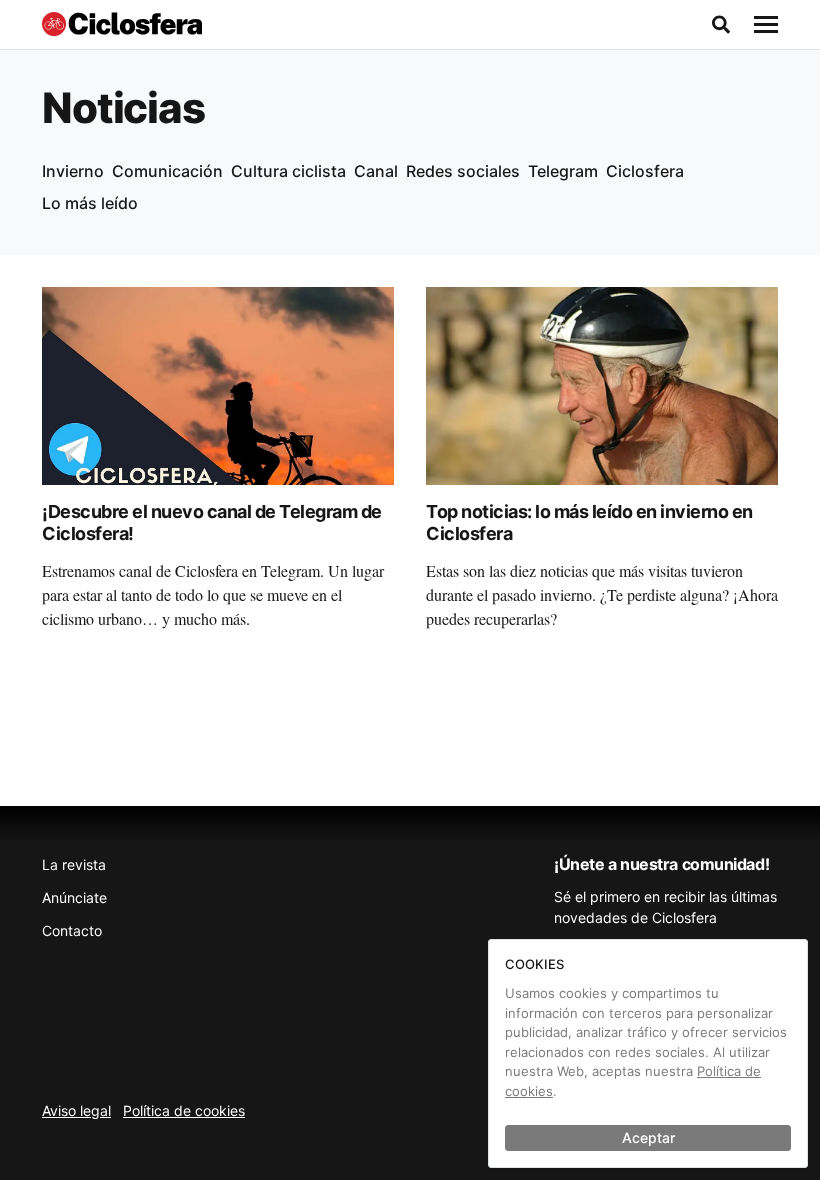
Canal (376, 171)
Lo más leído (90, 203)
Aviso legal (76, 1110)
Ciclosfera (645, 171)
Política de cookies (184, 1110)
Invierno (73, 171)
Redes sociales (463, 171)
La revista (74, 864)
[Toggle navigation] (766, 25)
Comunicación (167, 171)
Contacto (72, 930)
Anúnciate (74, 897)
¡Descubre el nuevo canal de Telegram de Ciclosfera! (212, 523)
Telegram (563, 171)
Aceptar (648, 1137)
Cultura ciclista (288, 171)
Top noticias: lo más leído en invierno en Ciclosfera (589, 523)
